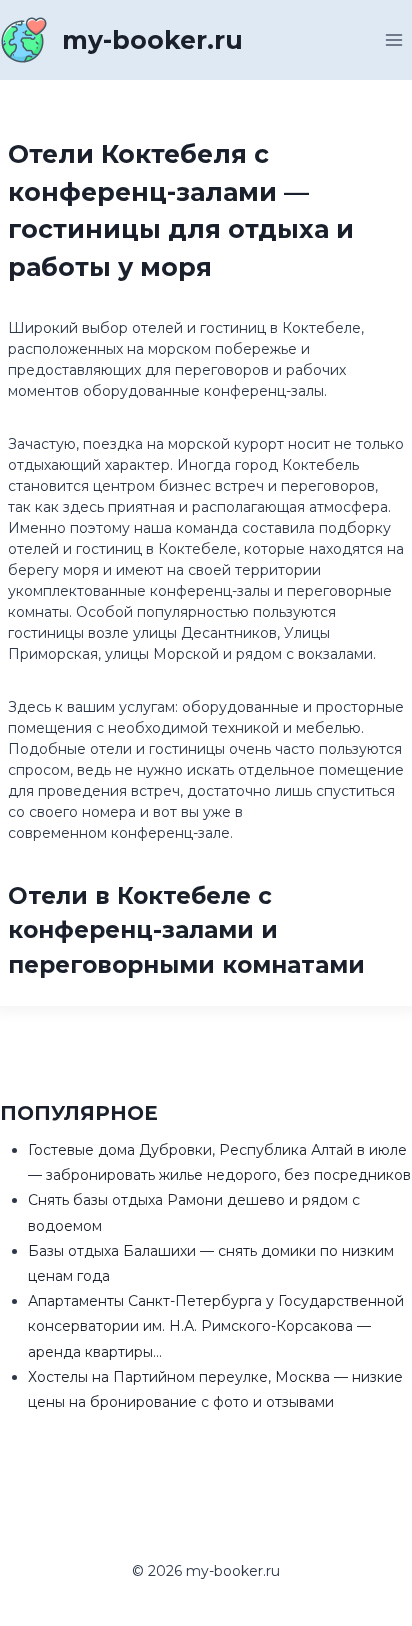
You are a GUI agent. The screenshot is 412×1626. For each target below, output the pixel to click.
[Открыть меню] (393, 39)
